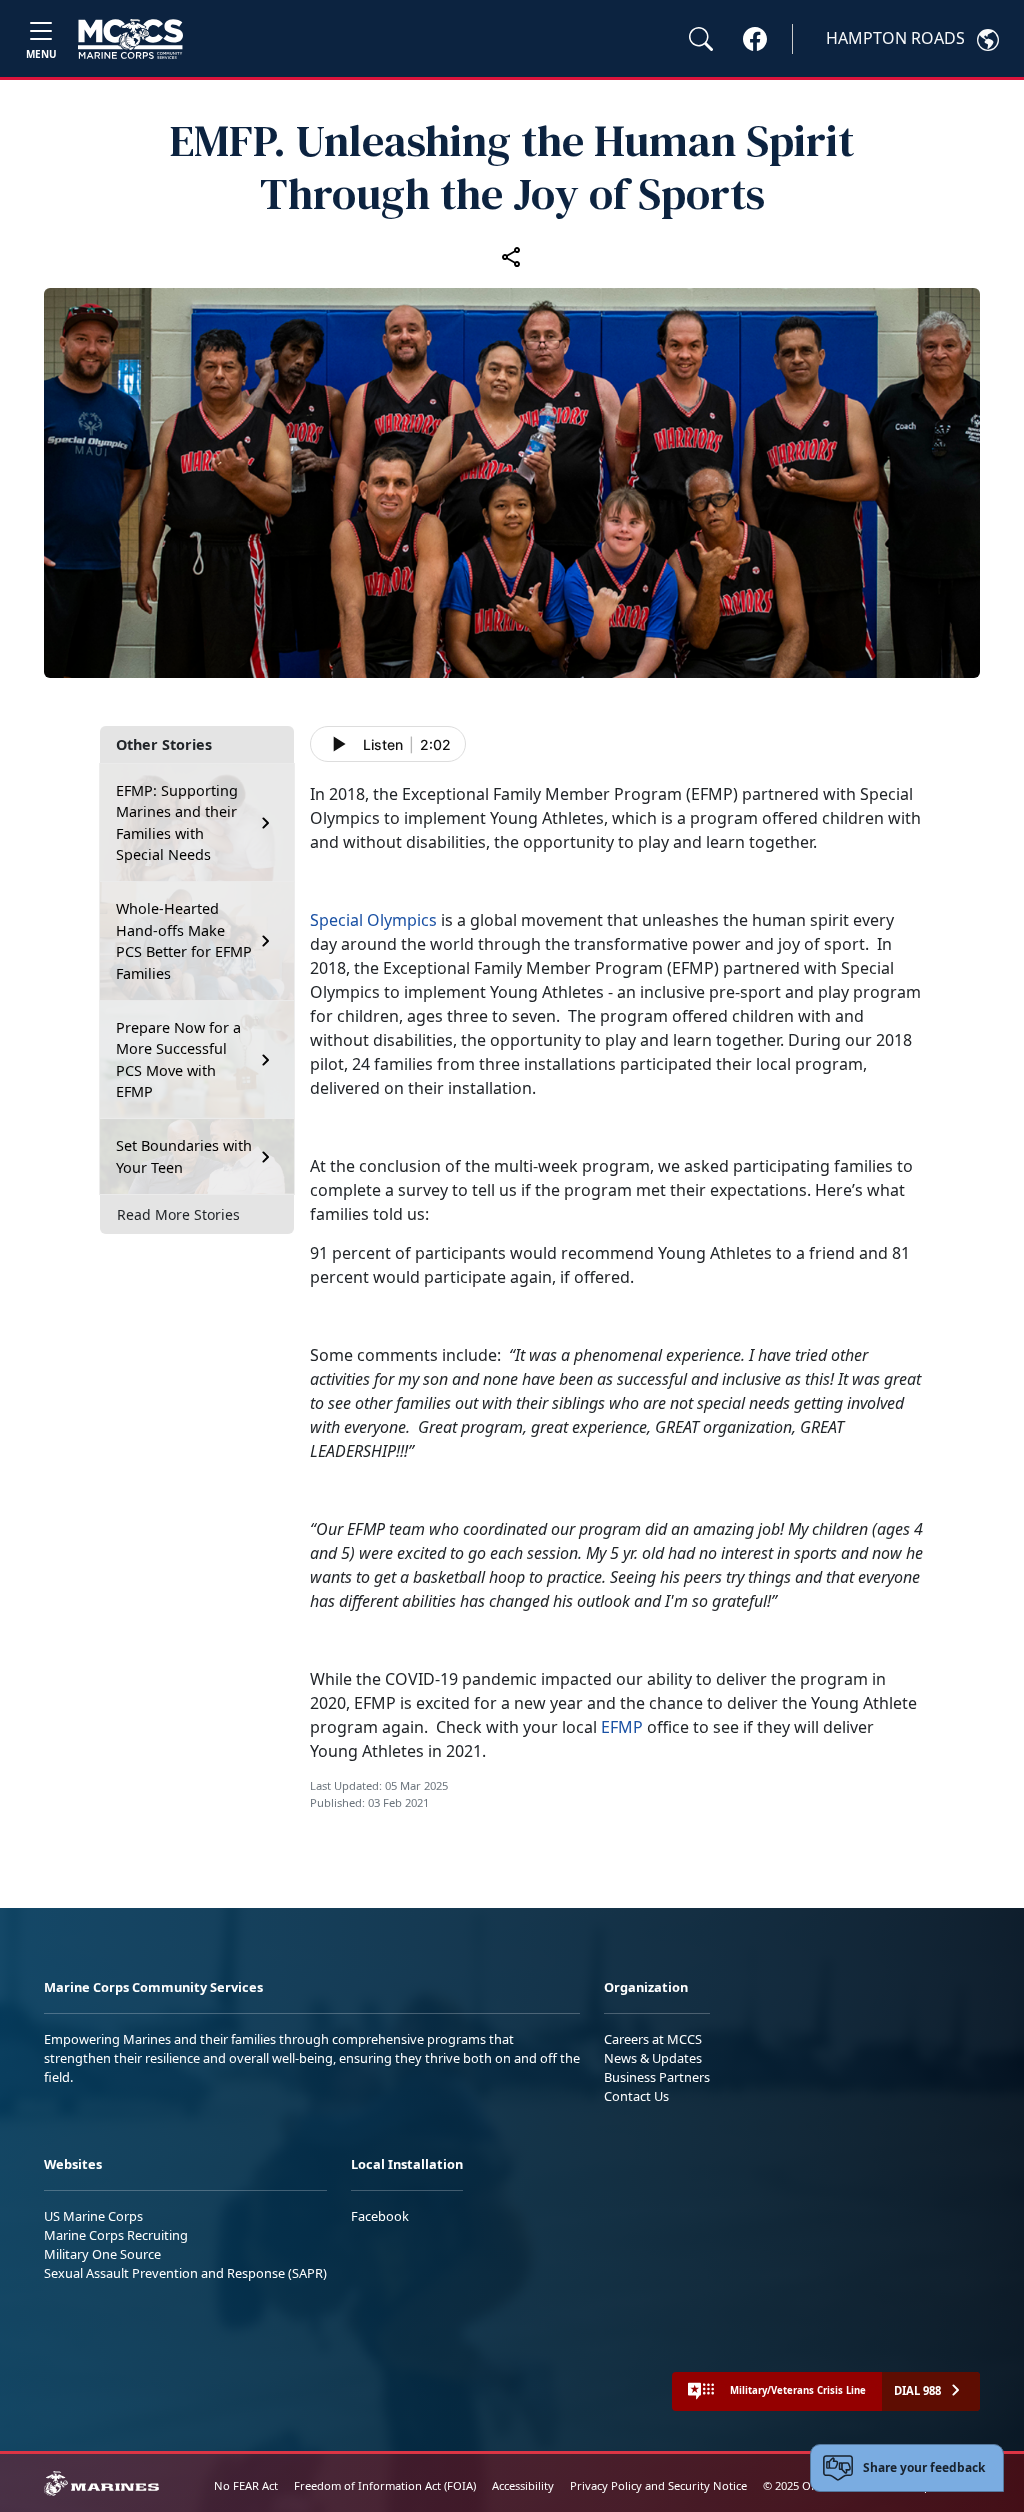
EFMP (622, 1727)
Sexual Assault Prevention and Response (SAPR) (185, 2273)
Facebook (380, 2216)
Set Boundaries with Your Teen (184, 1156)
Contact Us (636, 2096)
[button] (755, 38)
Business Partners (657, 2077)
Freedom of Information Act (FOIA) (385, 2485)
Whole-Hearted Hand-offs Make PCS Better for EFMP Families (184, 941)
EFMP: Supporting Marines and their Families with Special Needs (177, 823)
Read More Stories (178, 1214)
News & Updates (653, 2058)
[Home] (130, 39)
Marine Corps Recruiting (116, 2235)
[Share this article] (512, 256)
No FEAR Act (246, 2485)
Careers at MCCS (653, 2039)
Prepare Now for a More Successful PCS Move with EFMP (178, 1060)
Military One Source (102, 2254)
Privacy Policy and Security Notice (658, 2485)
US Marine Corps (93, 2216)
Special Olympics (373, 920)
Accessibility (523, 2485)
